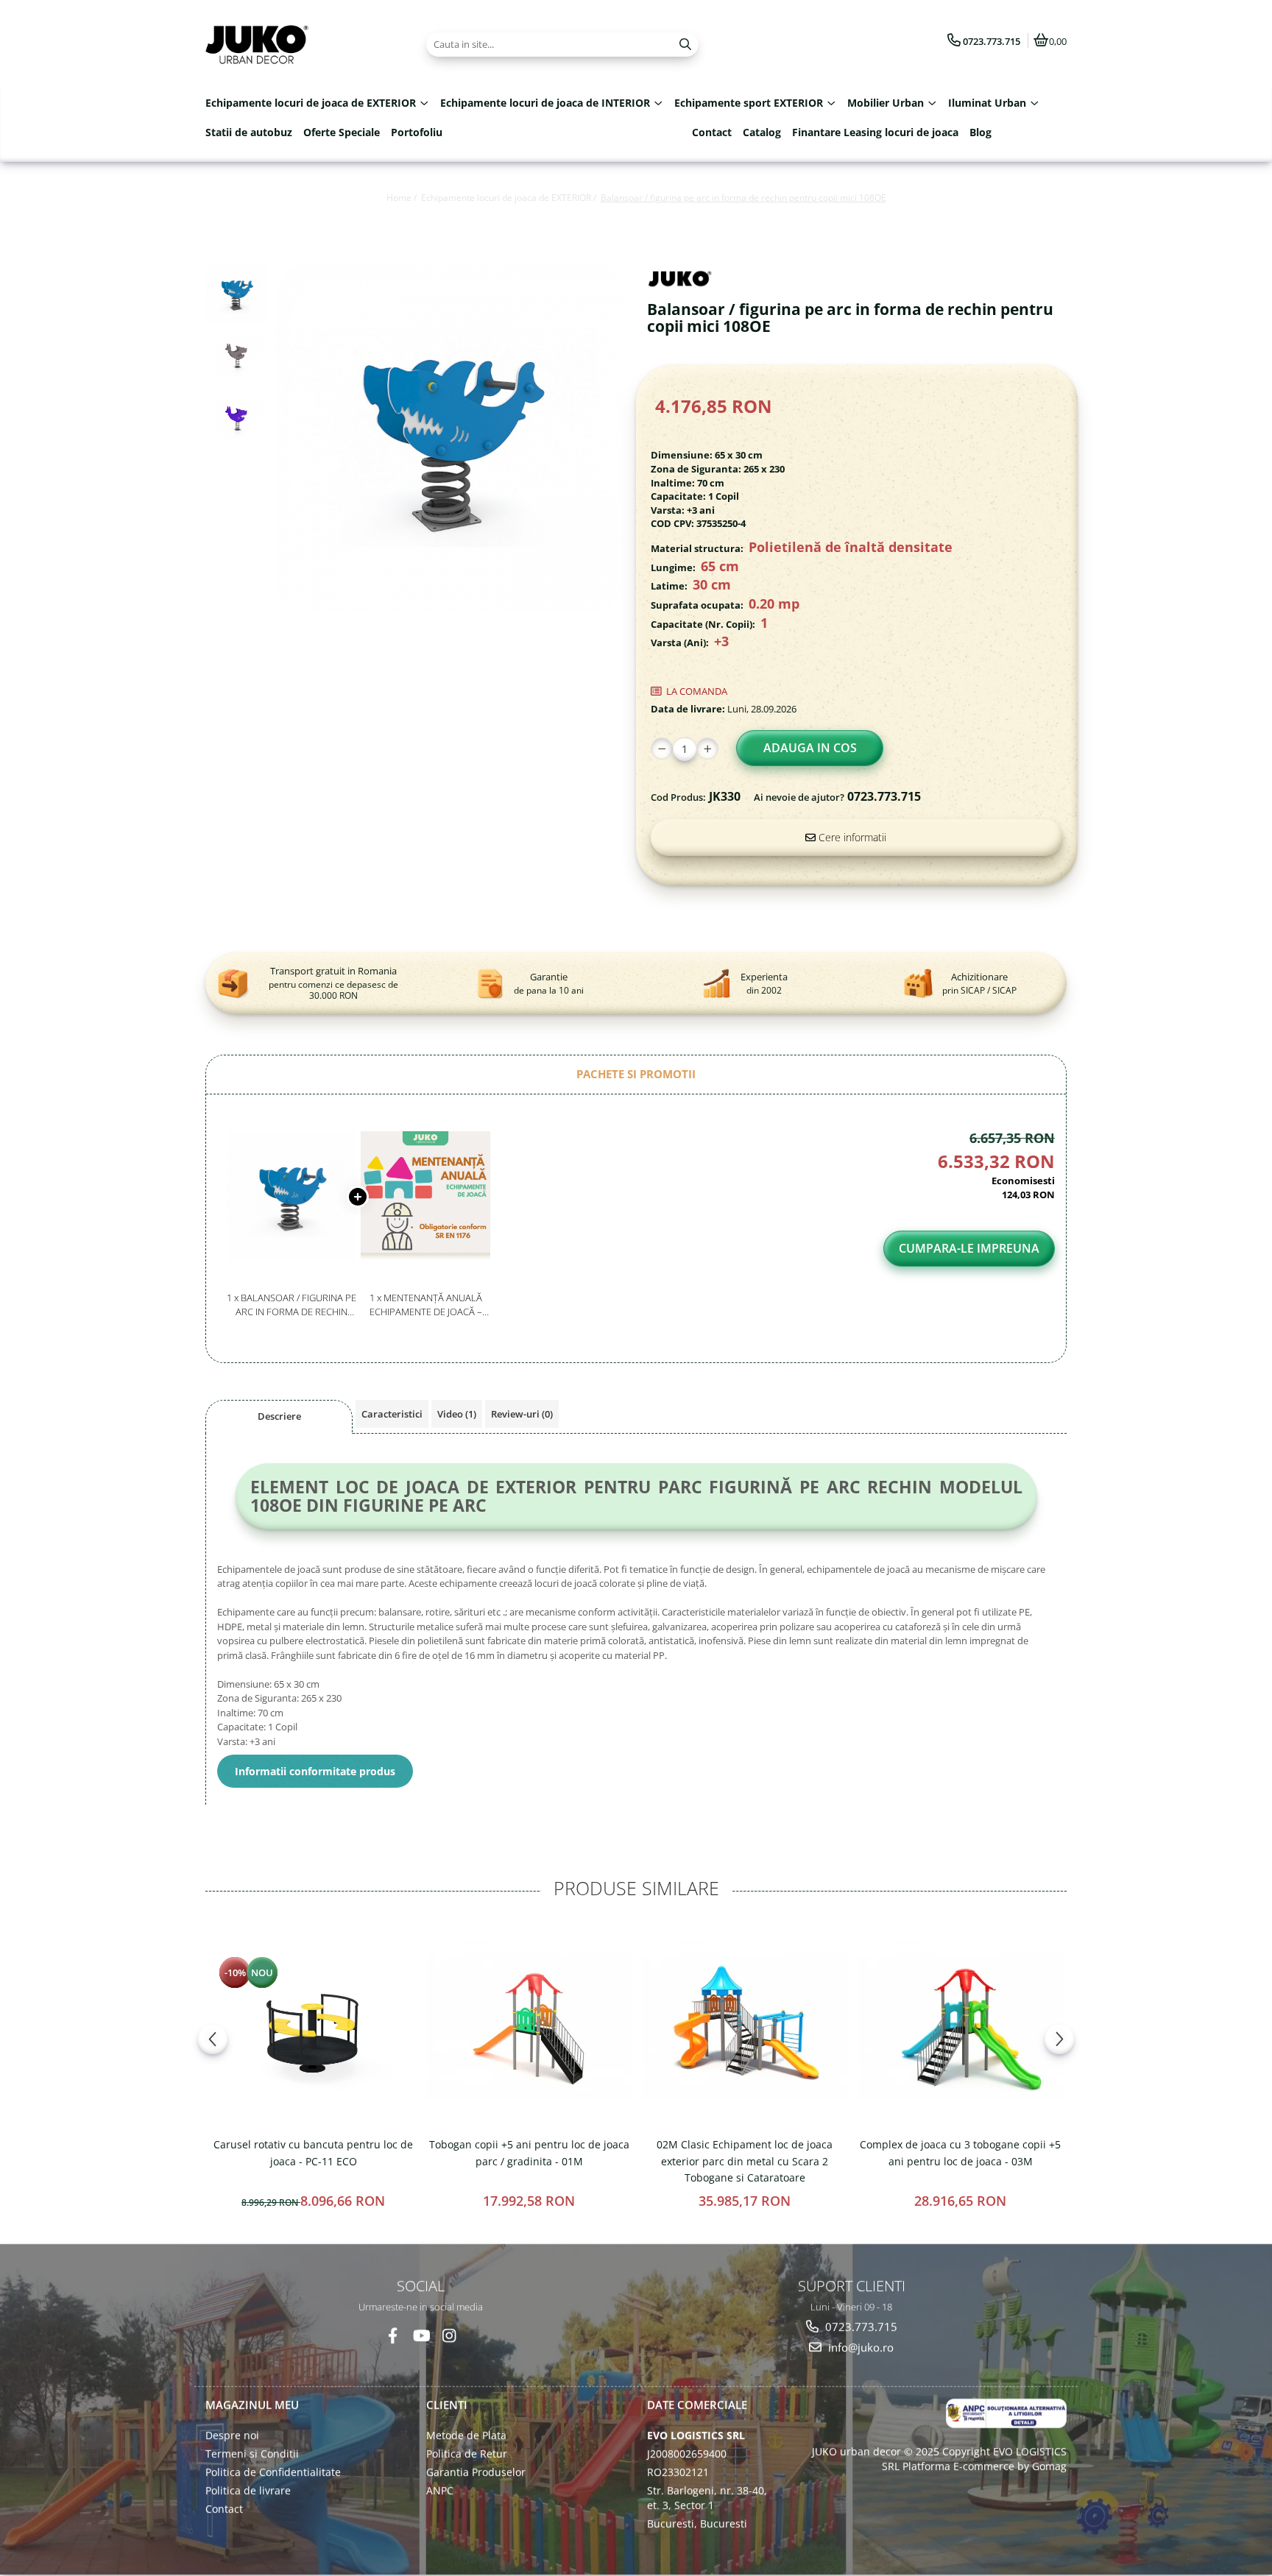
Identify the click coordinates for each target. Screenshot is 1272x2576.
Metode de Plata (466, 2435)
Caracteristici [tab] (392, 1414)
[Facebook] (393, 2336)
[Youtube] (421, 2336)
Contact (712, 132)
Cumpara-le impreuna (969, 1248)
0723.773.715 (860, 2326)
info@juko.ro (859, 2347)
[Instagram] (449, 2336)
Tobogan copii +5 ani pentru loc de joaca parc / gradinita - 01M (529, 2152)
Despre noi (232, 2435)
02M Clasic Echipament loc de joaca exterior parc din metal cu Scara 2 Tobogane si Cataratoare (745, 2161)
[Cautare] (685, 45)
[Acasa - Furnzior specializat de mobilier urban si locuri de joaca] (297, 44)
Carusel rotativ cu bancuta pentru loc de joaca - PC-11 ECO (313, 2152)
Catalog (762, 132)
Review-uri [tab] (522, 1414)
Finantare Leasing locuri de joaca (875, 132)
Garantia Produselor (476, 2472)
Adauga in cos (810, 748)
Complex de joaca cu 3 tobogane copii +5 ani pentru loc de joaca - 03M (960, 2152)
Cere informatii (851, 837)
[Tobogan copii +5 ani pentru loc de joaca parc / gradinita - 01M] (529, 2026)
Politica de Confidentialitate (273, 2472)
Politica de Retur (467, 2453)
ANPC (440, 2490)
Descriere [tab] (279, 1416)
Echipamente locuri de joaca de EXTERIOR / (510, 198)
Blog (981, 132)
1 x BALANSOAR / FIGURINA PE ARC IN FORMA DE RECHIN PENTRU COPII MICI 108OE (291, 1305)
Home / (403, 198)
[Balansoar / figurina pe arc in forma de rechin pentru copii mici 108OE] (450, 438)
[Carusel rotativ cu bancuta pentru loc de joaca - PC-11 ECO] (313, 2027)
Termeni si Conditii (252, 2453)
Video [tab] (457, 1414)
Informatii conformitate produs (315, 1771)
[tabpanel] (450, 438)
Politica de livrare (248, 2490)
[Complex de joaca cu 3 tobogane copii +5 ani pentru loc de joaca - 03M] (960, 2026)
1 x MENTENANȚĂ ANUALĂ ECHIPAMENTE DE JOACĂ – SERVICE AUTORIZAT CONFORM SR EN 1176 (426, 1305)
